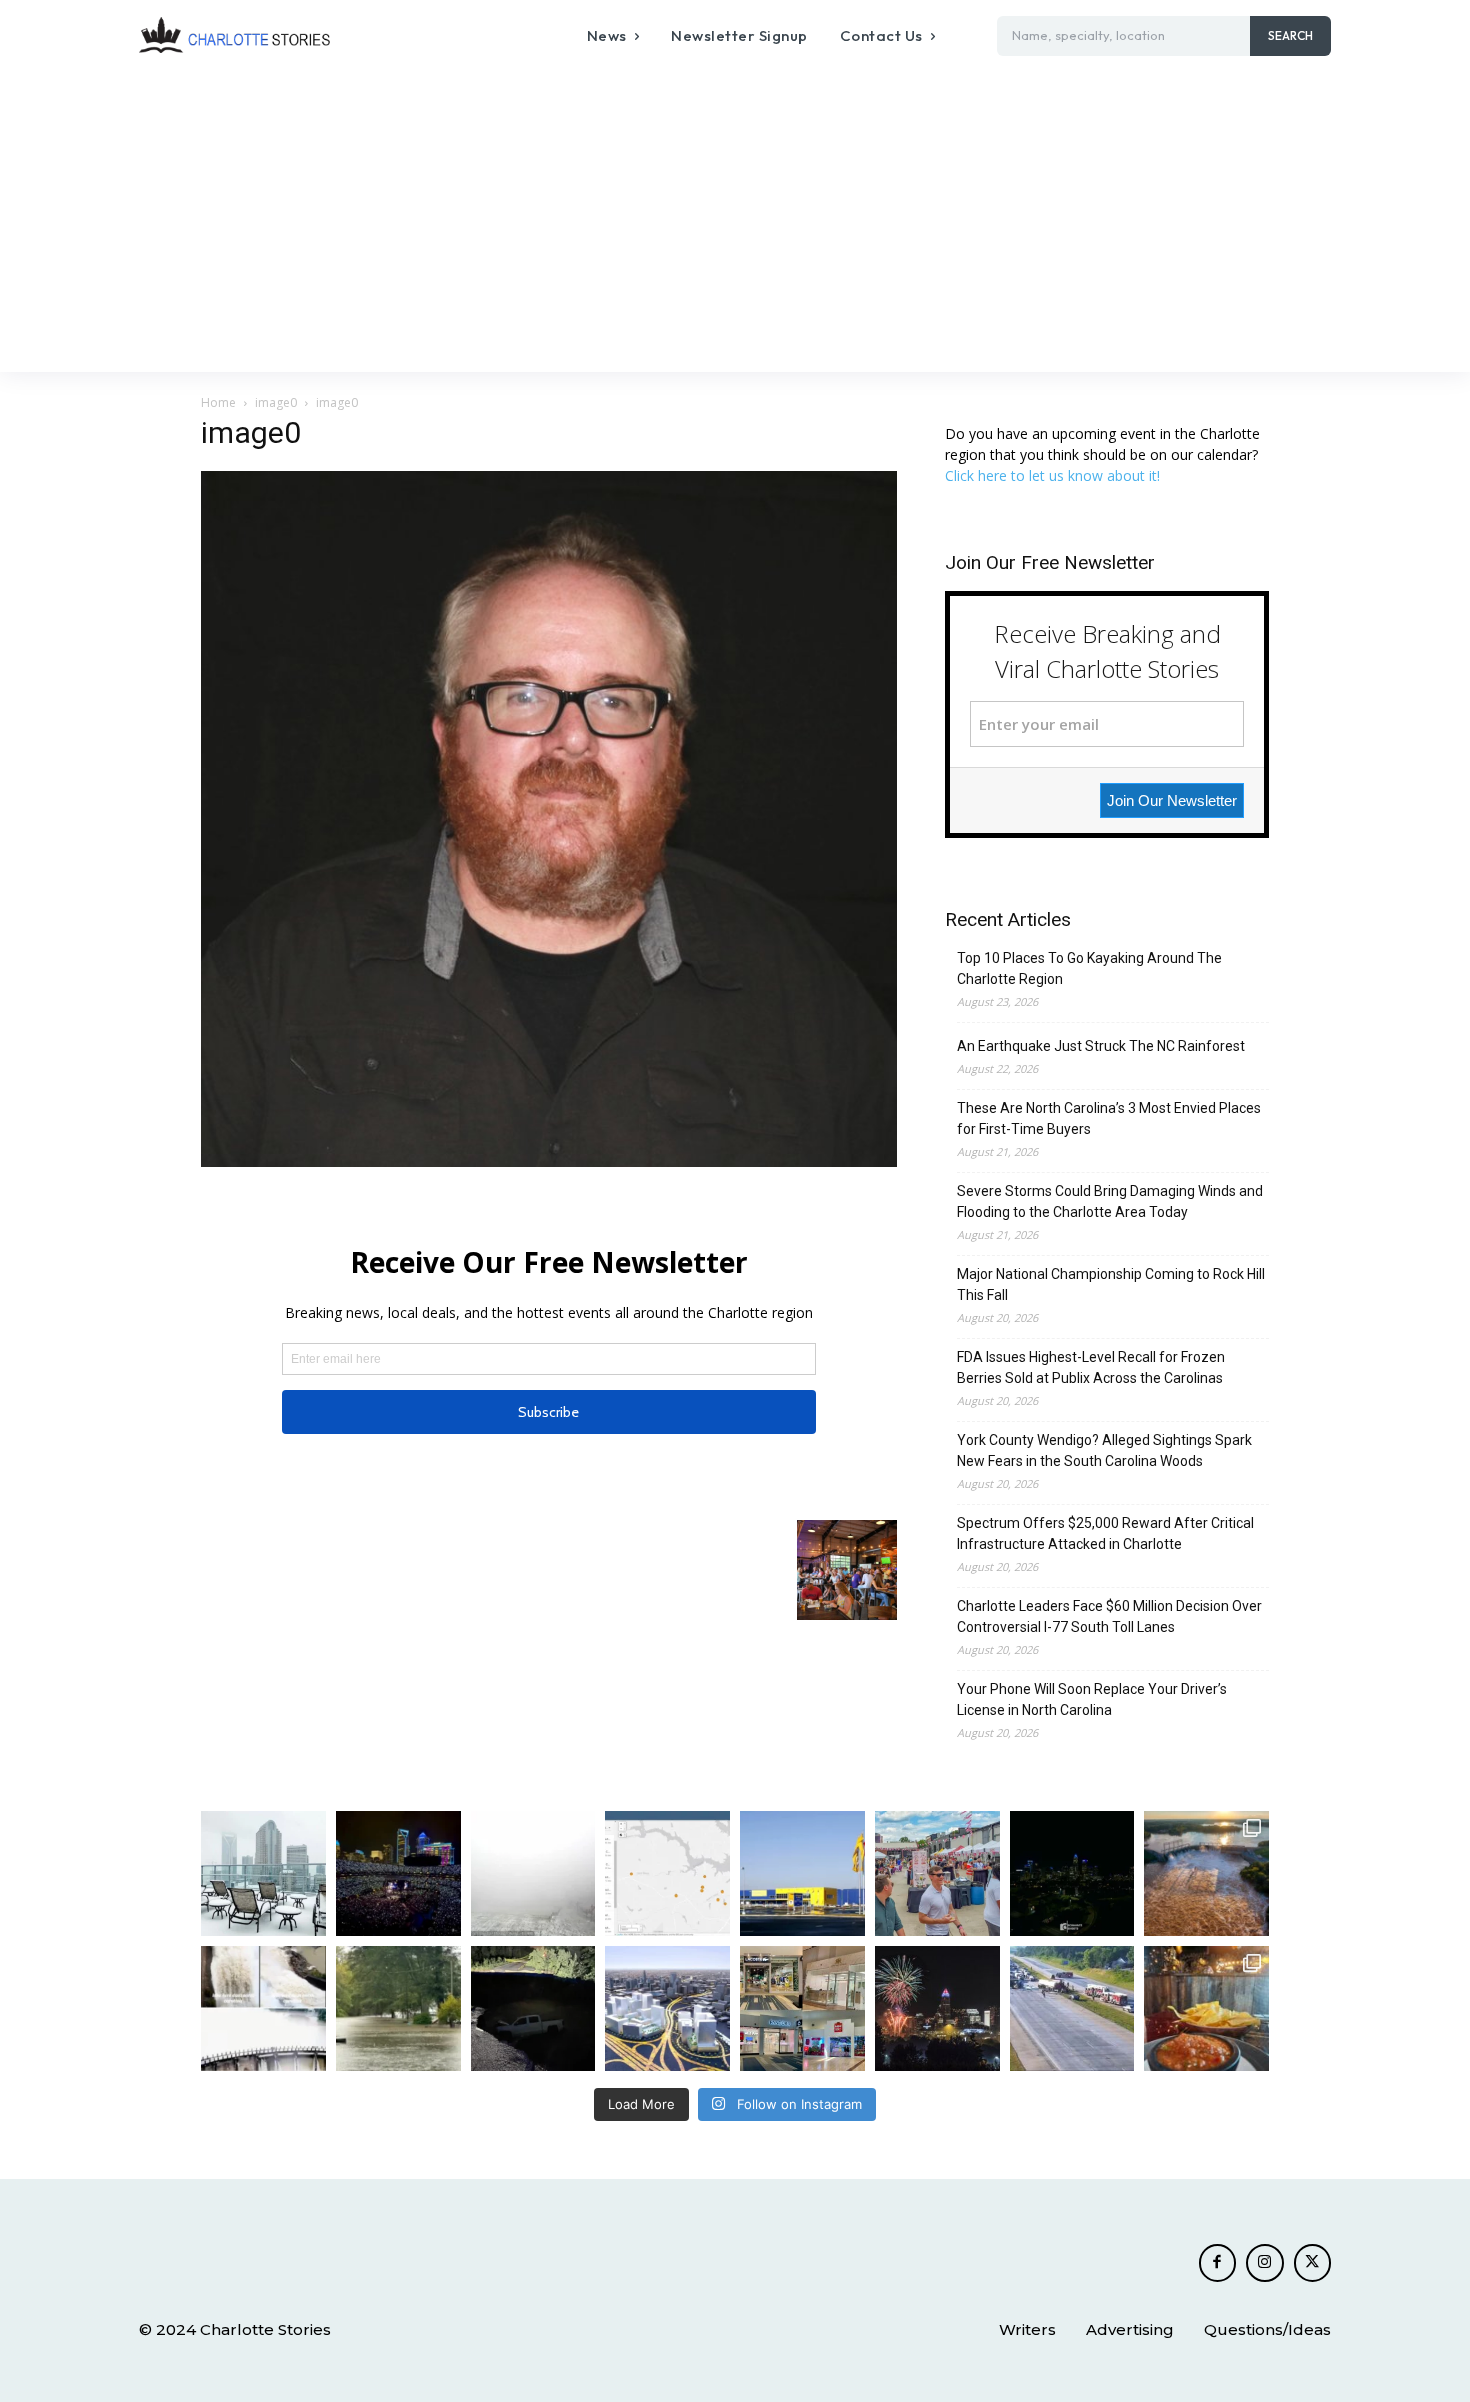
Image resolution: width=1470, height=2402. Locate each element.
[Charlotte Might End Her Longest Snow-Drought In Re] (263, 1873)
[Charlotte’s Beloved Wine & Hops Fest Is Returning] (937, 1873)
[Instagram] (1265, 2263)
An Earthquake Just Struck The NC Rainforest (1101, 1046)
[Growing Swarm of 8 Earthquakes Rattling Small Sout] (667, 1873)
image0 (276, 402)
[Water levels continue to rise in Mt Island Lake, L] (1206, 1873)
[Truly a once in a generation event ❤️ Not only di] (398, 1873)
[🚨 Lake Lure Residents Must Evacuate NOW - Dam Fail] (263, 2008)
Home (218, 402)
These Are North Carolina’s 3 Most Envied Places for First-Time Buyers (1109, 1118)
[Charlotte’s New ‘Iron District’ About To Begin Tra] (667, 2008)
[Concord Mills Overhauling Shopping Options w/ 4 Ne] (802, 2008)
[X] (1313, 2263)
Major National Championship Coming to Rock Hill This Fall (1111, 1284)
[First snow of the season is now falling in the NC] (533, 1873)
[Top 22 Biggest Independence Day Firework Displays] (937, 2008)
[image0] (549, 1161)
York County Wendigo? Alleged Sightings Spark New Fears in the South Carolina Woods (1104, 1450)
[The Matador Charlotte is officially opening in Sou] (1206, 2008)
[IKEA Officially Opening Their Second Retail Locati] (802, 1873)
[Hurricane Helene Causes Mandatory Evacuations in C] (398, 2008)
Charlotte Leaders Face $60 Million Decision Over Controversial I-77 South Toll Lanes (1109, 1616)
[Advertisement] (735, 222)
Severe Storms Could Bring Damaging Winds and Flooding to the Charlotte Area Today (1110, 1201)
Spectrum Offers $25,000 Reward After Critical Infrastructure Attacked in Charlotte (1105, 1533)
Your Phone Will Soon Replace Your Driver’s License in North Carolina (1092, 1699)
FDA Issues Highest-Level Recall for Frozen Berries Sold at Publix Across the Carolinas (1091, 1367)
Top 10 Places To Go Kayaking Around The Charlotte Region (1089, 968)
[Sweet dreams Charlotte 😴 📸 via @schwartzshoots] (1072, 1873)
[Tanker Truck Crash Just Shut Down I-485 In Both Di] (1072, 2008)
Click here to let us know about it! (1052, 475)
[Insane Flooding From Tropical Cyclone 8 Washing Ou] (533, 2008)
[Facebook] (1218, 2263)
